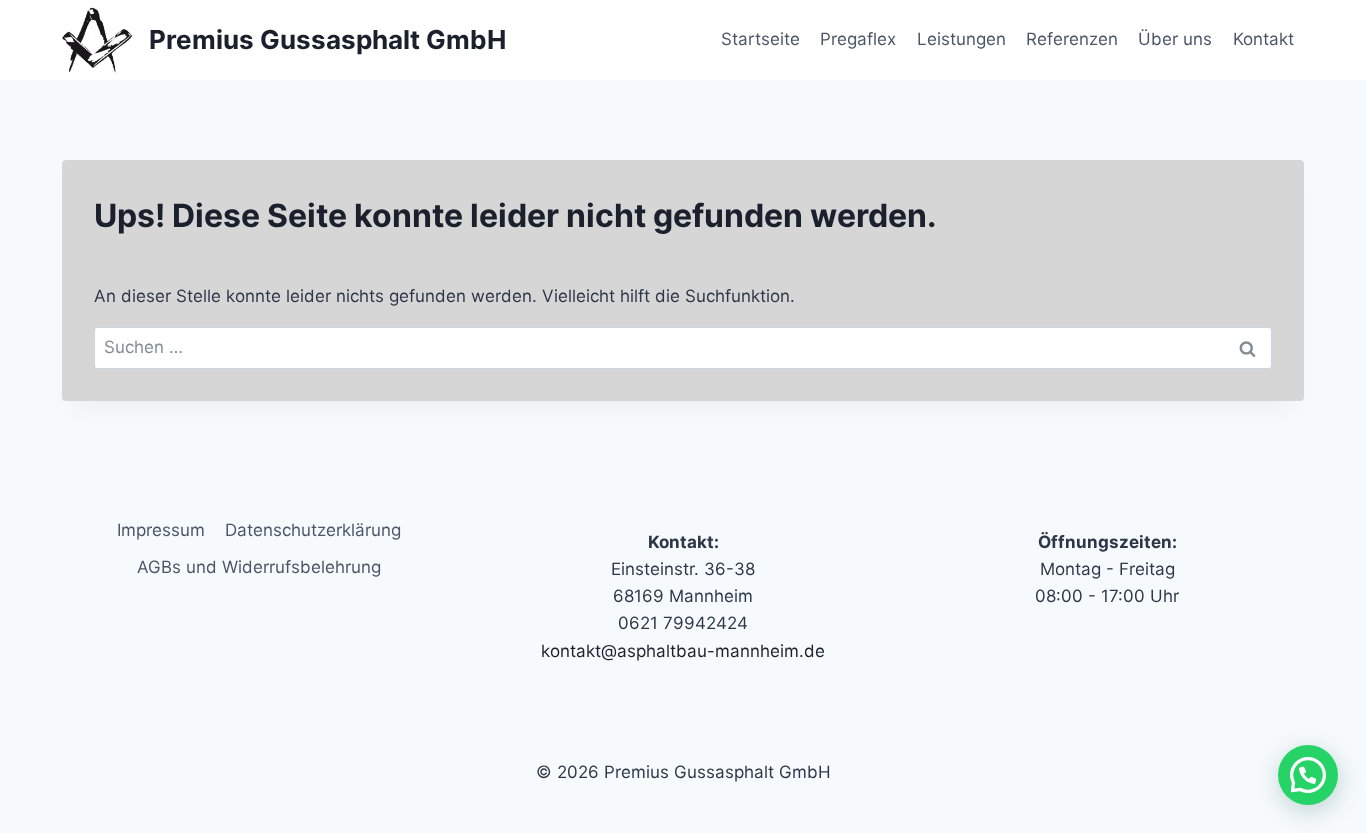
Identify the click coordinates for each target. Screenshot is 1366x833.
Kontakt (1263, 39)
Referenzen (1072, 39)
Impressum (161, 530)
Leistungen (961, 39)
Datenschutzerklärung (313, 530)
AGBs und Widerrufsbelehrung (259, 567)
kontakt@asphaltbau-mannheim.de (683, 651)
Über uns (1175, 39)
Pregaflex (858, 39)
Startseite (760, 39)
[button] (1308, 775)
